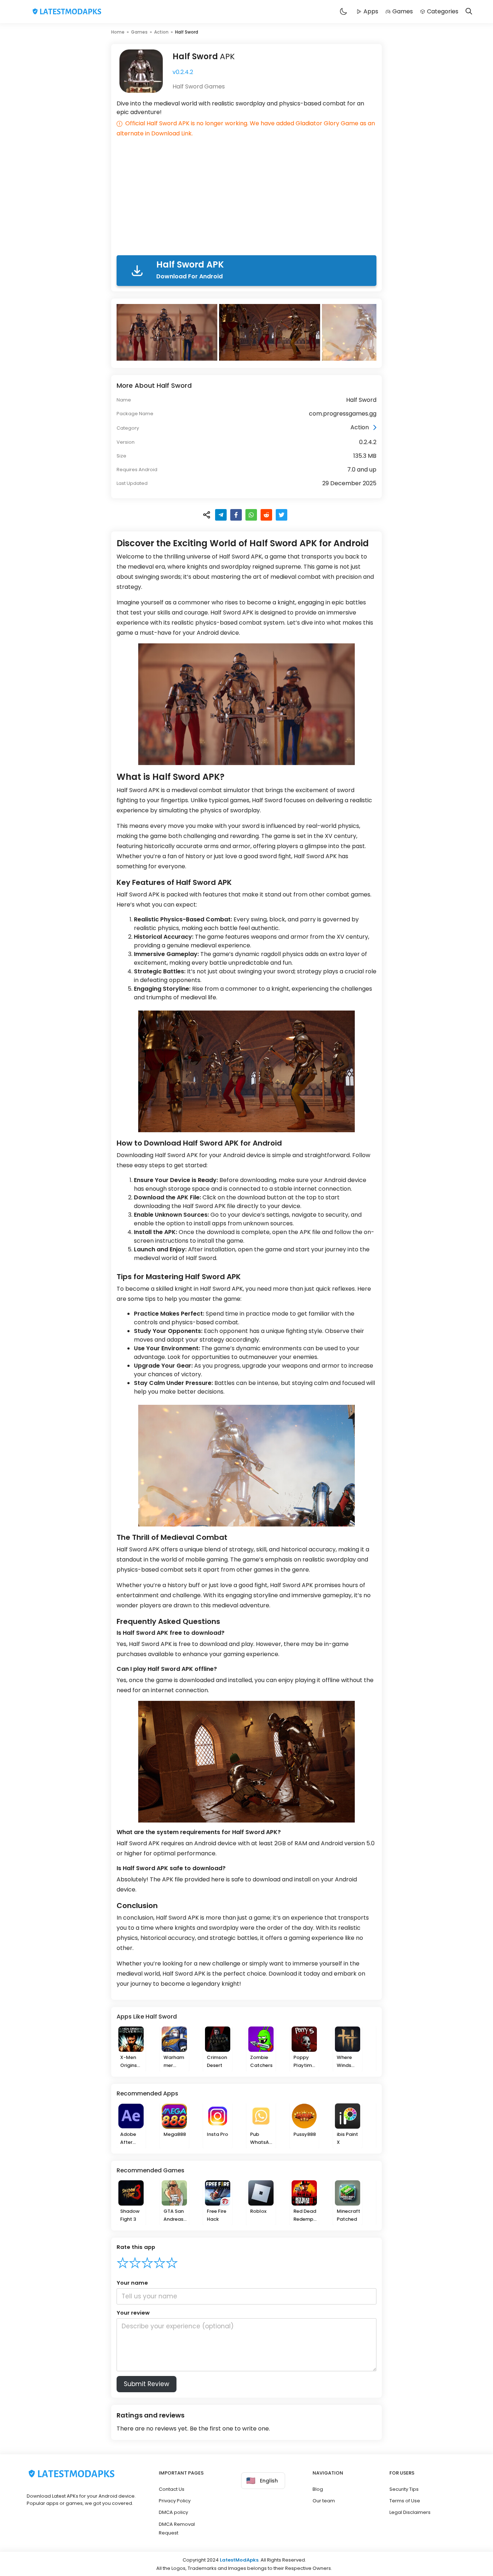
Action (161, 32)
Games (403, 11)
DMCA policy (173, 2512)
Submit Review (147, 2384)
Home (118, 32)
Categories (443, 11)
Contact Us (172, 2489)
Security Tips (404, 2489)
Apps (371, 11)
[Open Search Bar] (469, 12)
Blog (318, 2489)
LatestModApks (239, 2560)
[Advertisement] (247, 198)
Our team (324, 2501)
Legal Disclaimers (410, 2512)
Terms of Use (405, 2501)
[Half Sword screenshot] (168, 332)
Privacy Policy (175, 2501)
